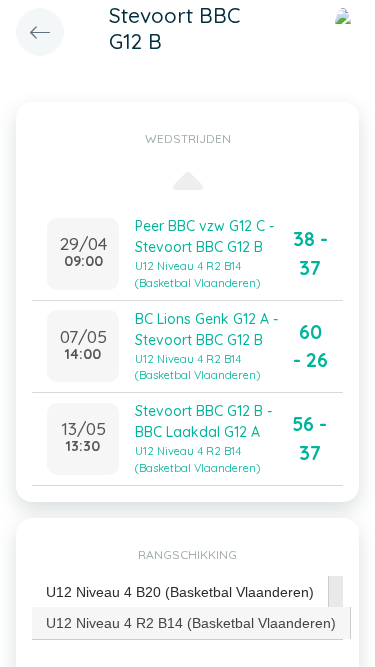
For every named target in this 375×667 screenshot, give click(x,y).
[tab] (180, 592)
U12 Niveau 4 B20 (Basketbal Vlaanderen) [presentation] (180, 592)
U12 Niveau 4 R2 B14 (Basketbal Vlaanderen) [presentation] (191, 623)
